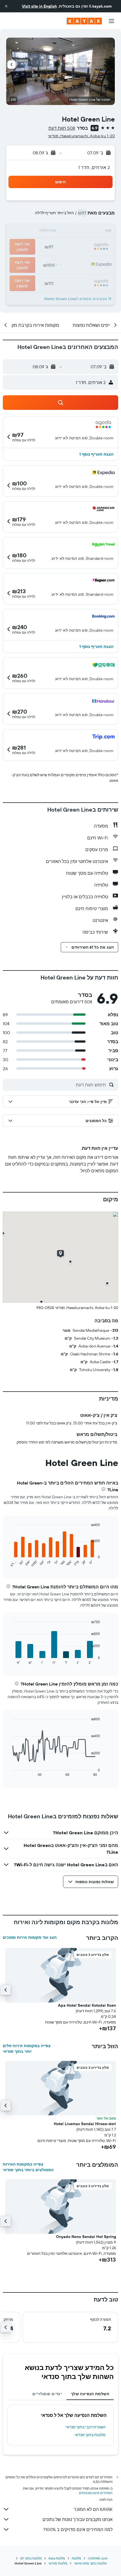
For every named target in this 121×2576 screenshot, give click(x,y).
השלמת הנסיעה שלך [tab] (90, 2394)
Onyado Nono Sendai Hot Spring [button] (86, 2237)
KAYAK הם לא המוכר (93, 2509)
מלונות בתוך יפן (31, 2558)
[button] (6, 6)
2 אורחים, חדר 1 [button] (94, 167)
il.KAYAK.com (98, 2558)
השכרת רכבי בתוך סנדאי (86, 2427)
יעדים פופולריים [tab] (47, 2394)
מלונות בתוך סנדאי (90, 2435)
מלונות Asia (57, 2558)
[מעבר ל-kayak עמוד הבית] (84, 21)
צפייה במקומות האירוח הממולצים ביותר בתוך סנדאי (28, 2167)
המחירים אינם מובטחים (96, 2493)
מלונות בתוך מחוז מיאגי (90, 2563)
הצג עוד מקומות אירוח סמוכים (30, 1937)
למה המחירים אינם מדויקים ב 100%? (78, 2529)
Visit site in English (39, 6)
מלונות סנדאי (58, 2563)
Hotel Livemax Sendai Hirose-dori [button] (85, 2124)
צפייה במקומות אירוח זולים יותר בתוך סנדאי (27, 2049)
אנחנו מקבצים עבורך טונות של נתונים (78, 2519)
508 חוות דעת (62, 128)
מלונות (76, 2558)
